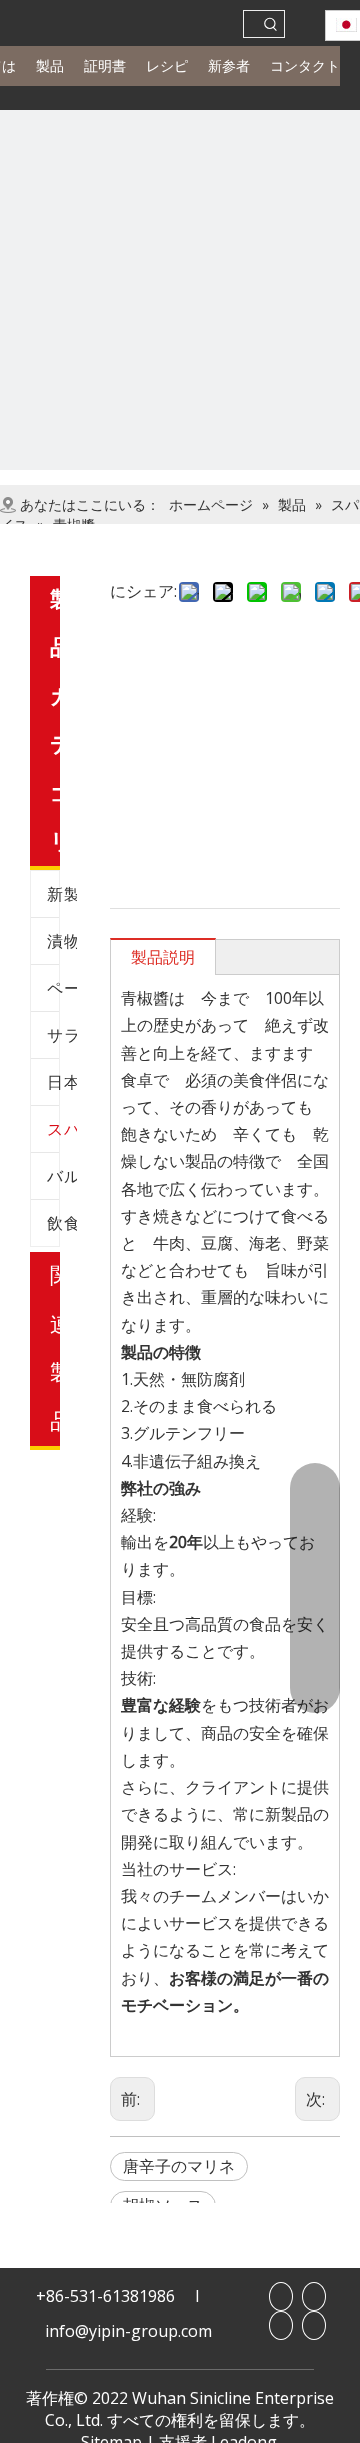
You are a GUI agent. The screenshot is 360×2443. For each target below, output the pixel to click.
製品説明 (163, 957)
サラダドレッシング (62, 1035)
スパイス (62, 1129)
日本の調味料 (62, 1082)
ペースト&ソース (62, 988)
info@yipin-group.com (128, 2331)
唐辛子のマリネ (179, 2166)
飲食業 (62, 1223)
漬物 (62, 941)
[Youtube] (281, 2325)
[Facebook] (281, 2296)
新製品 (62, 894)
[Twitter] (314, 2325)
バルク (62, 1176)
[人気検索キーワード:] (271, 24)
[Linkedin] (314, 2296)
